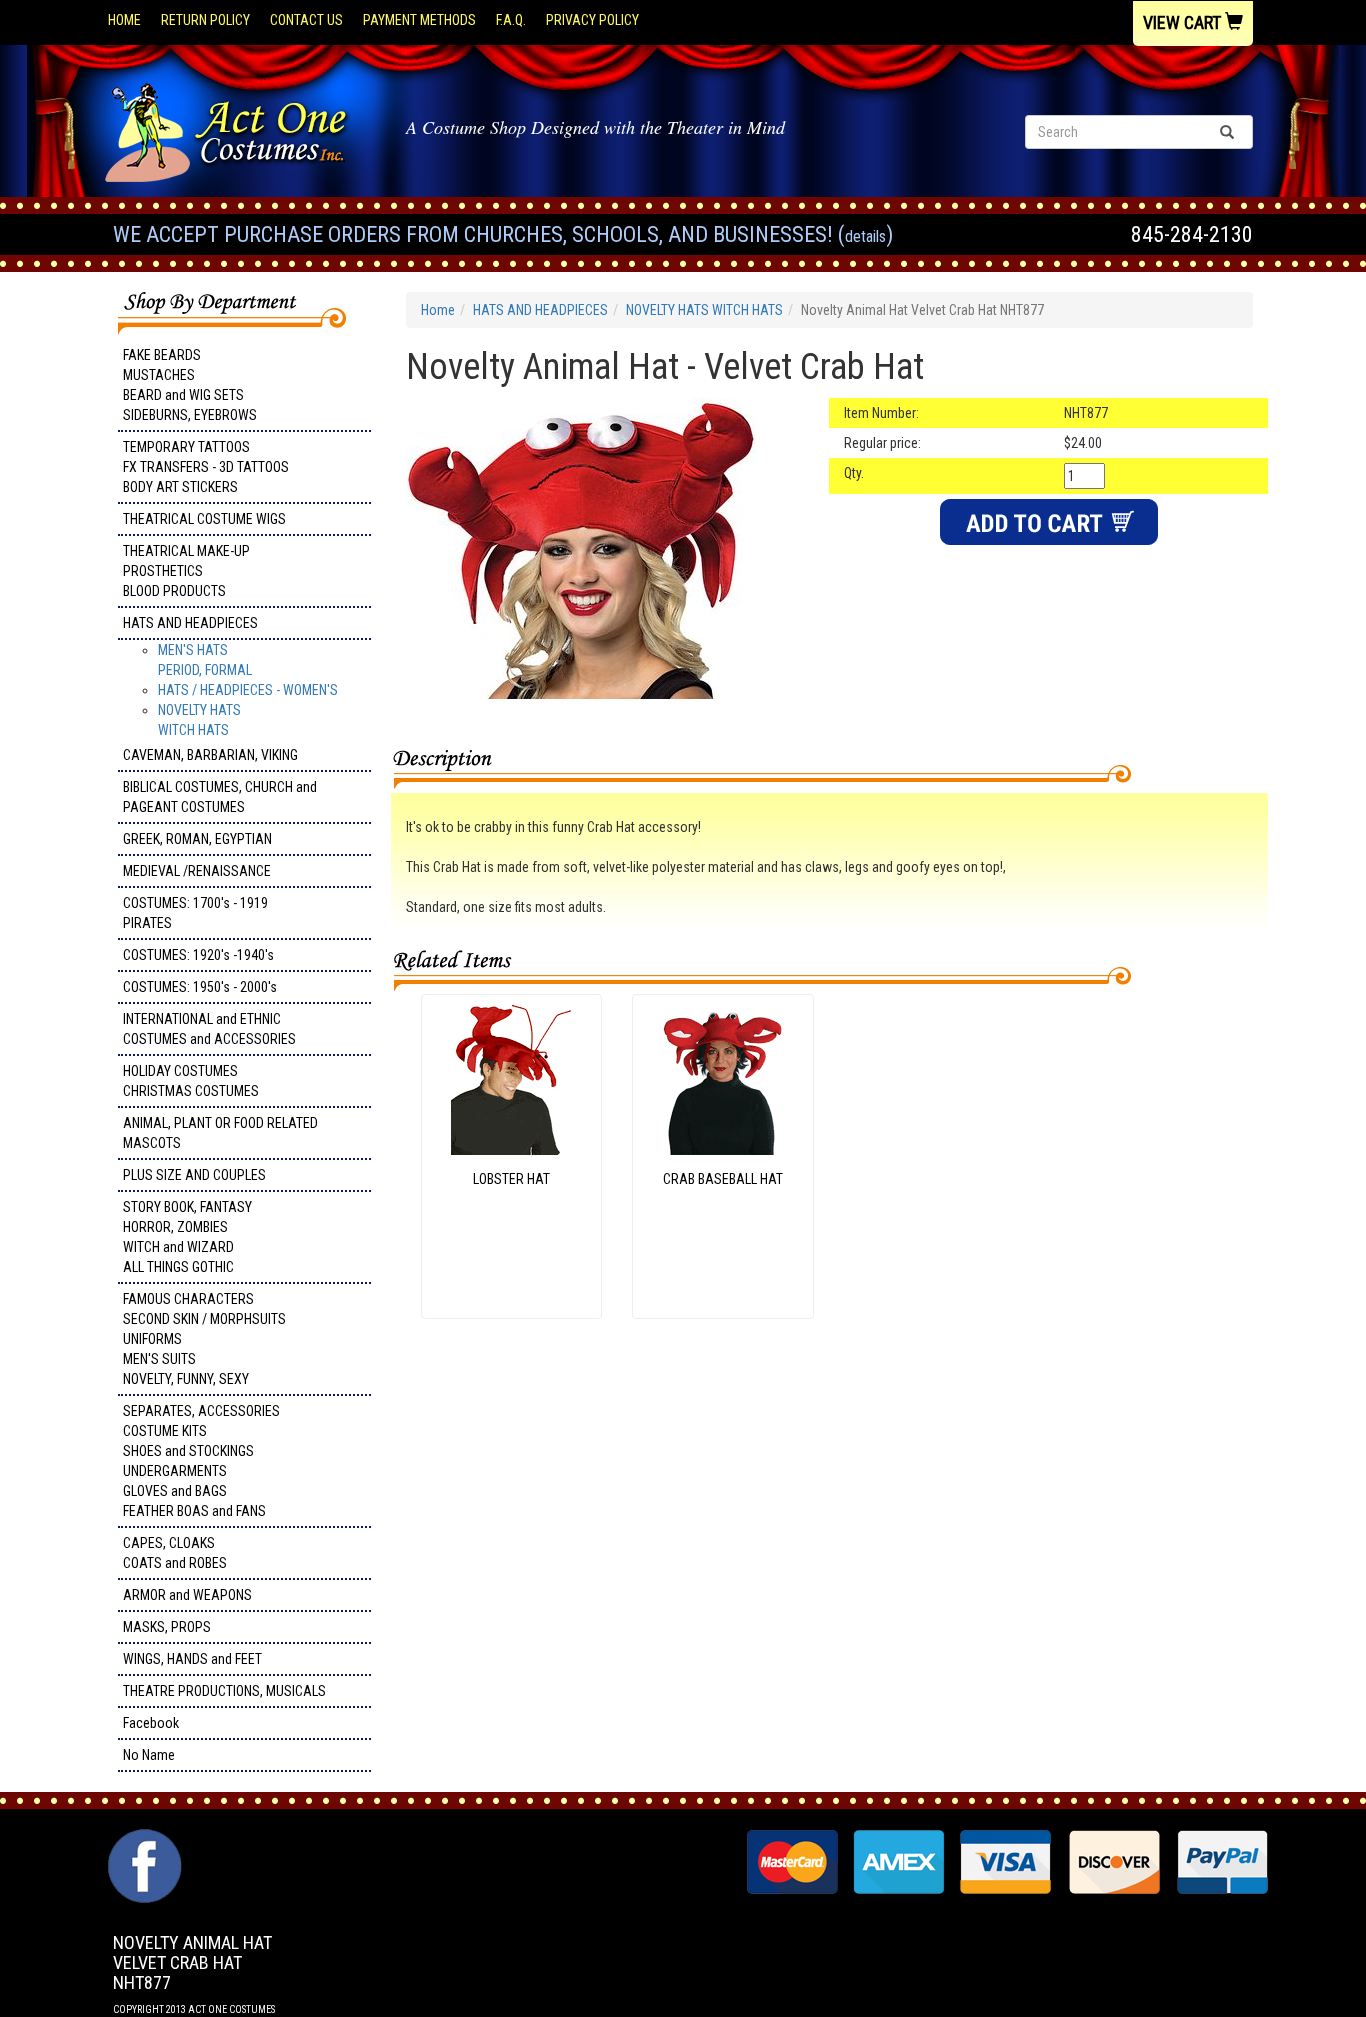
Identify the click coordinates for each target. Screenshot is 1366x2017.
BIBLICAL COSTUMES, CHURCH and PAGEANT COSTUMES (220, 797)
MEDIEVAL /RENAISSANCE (197, 871)
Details (865, 236)
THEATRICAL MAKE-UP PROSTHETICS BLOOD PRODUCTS (186, 571)
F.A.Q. (511, 20)
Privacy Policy (592, 20)
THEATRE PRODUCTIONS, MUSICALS (224, 1691)
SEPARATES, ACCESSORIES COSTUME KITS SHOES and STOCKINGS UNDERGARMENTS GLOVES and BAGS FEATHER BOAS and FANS (201, 1461)
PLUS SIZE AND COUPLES (194, 1175)
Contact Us (306, 20)
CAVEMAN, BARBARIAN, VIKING (210, 755)
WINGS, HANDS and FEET (192, 1659)
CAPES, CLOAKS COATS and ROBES (175, 1553)
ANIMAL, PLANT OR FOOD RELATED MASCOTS (220, 1133)
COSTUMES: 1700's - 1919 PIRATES (195, 913)
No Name (149, 1755)
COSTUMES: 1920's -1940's (198, 955)
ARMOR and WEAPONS (187, 1595)
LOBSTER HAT (511, 1179)
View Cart (1184, 22)
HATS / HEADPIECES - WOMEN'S (248, 690)
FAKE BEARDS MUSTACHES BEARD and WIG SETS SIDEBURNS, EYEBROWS (190, 385)
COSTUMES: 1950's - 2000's (200, 987)
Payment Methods (419, 20)
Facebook (151, 1723)
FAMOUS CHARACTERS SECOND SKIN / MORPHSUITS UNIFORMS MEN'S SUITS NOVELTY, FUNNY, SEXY (204, 1339)
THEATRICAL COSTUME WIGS (204, 519)
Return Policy (205, 20)
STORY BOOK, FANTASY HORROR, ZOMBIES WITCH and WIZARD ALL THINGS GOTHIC (187, 1237)
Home (124, 20)
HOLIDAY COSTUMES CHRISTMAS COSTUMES (191, 1081)
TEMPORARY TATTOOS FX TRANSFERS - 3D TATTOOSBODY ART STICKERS (206, 467)
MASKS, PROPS (167, 1627)
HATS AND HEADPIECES (190, 623)
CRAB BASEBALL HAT (723, 1179)
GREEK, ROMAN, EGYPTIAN (197, 839)
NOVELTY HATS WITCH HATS (704, 310)
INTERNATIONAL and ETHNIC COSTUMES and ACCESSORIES (209, 1029)
